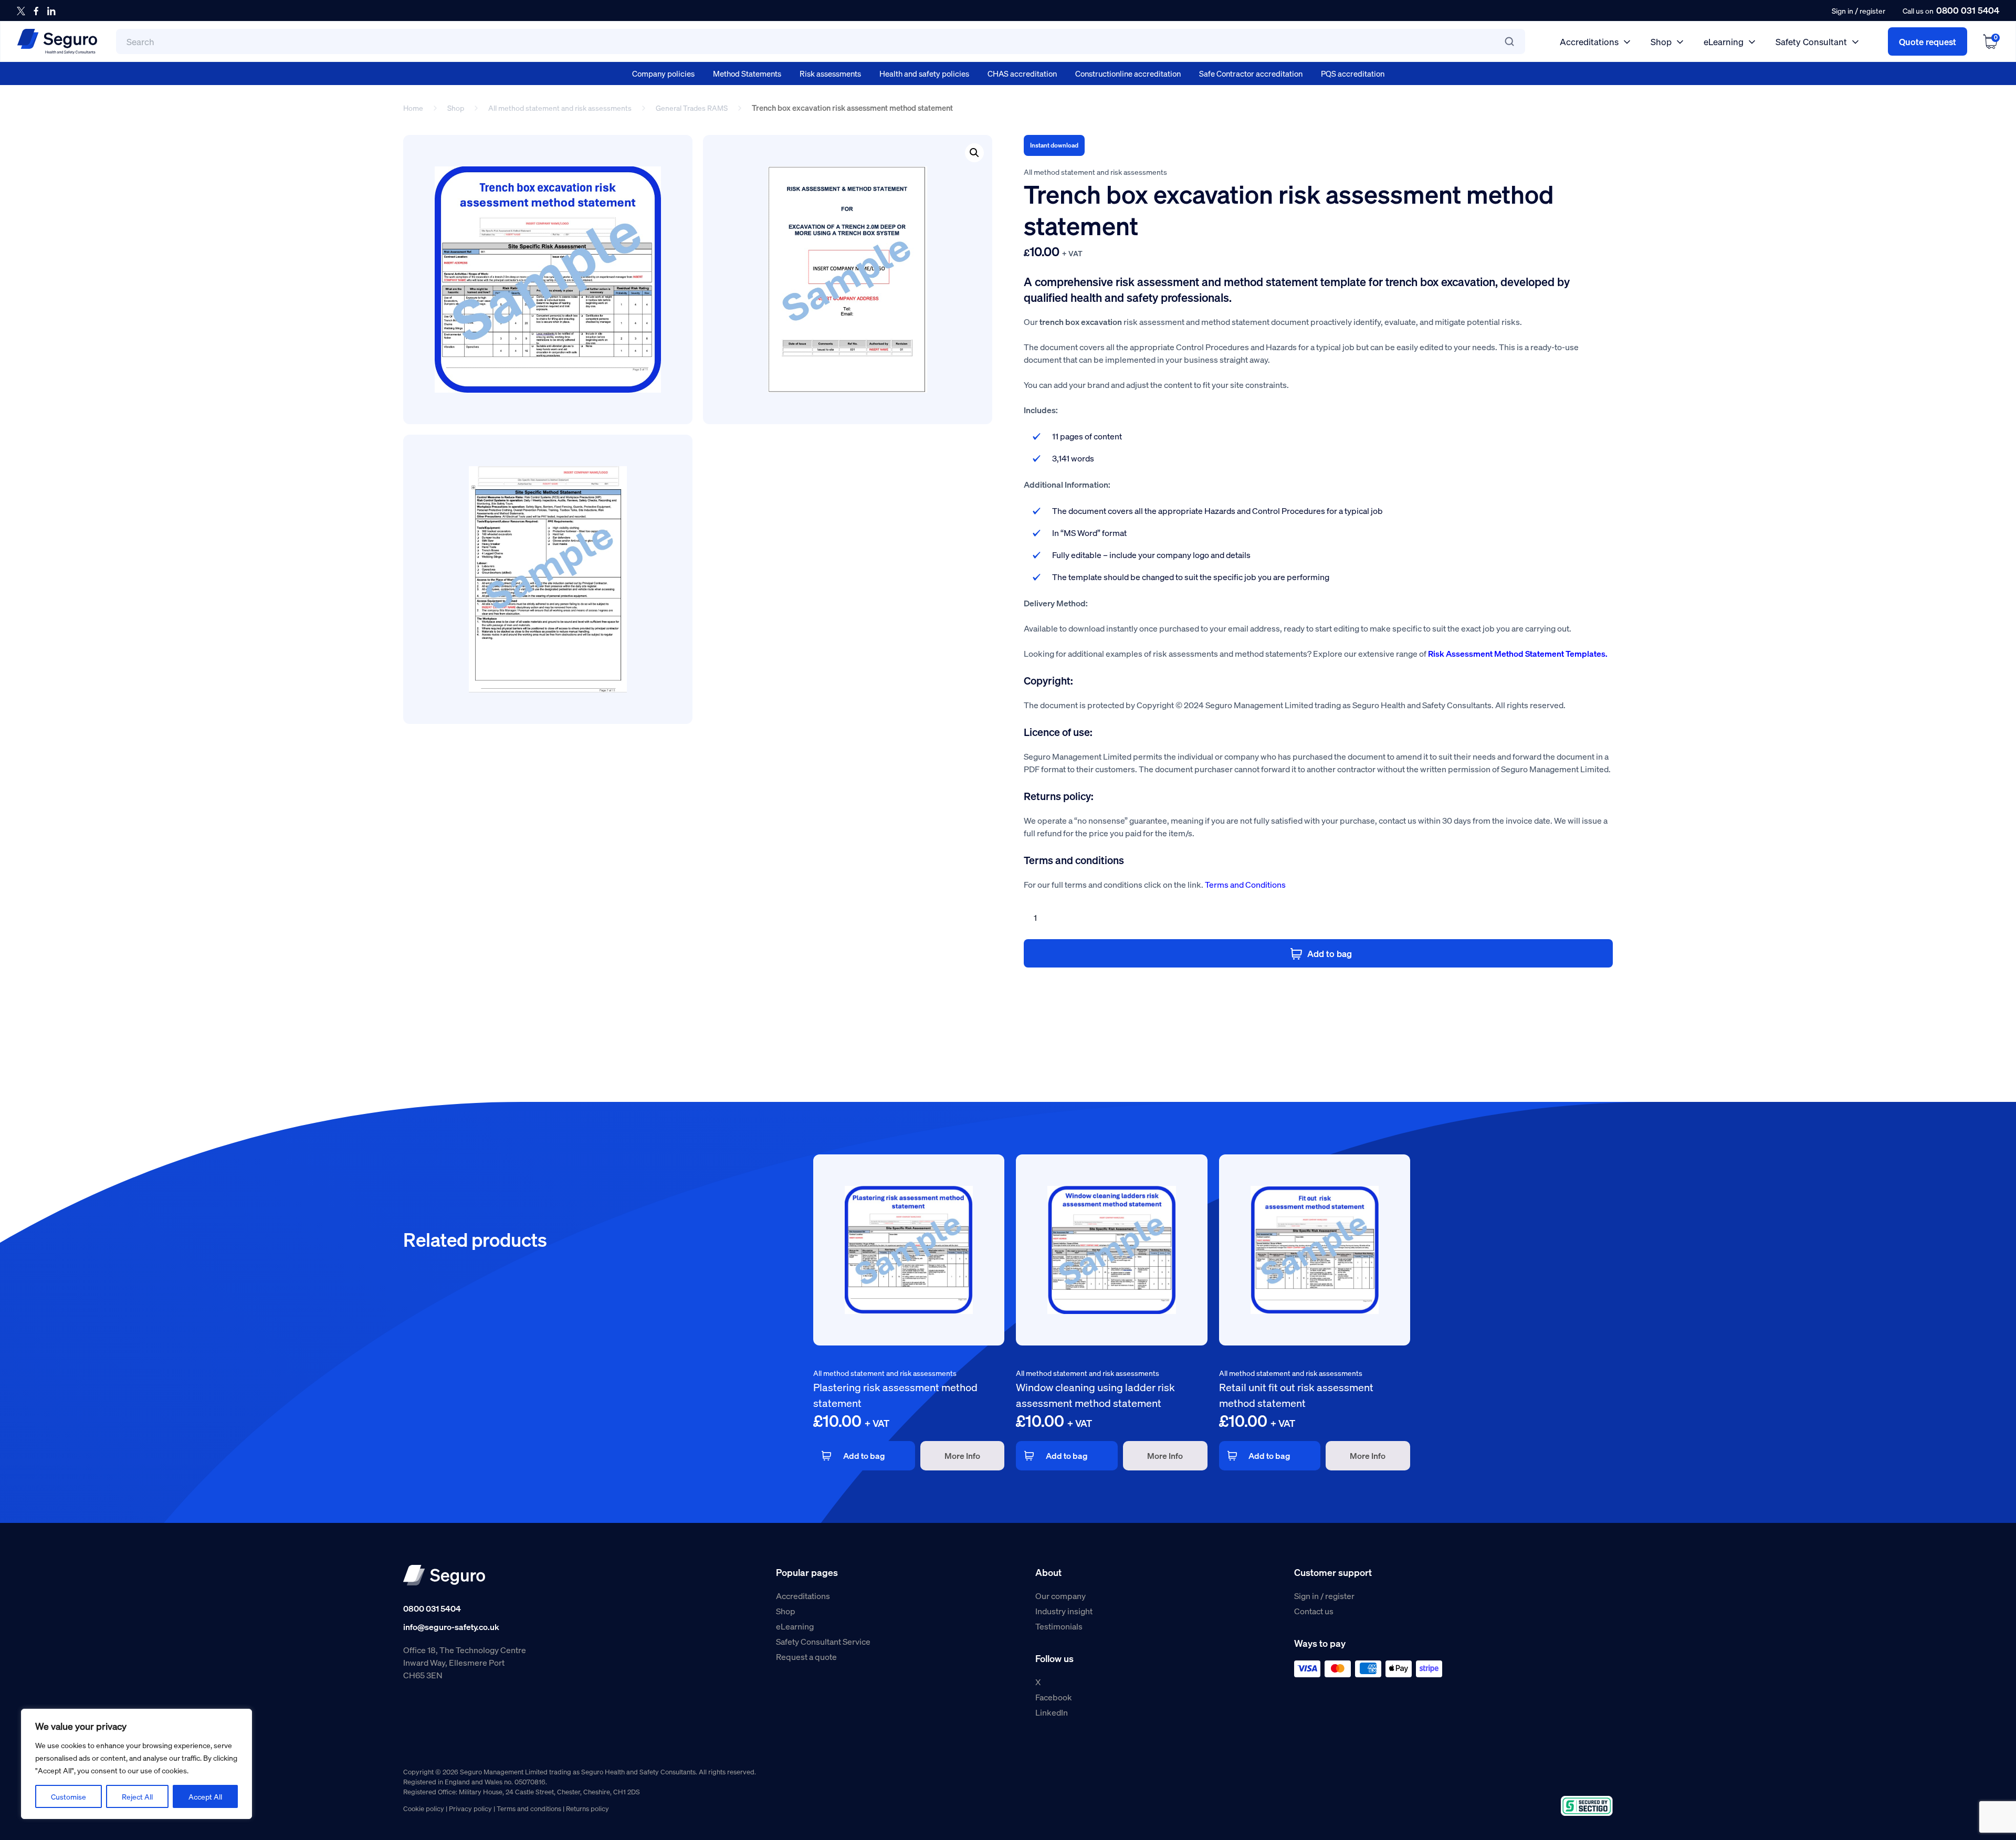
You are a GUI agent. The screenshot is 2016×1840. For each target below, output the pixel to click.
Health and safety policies (924, 73)
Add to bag (1330, 953)
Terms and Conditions (1245, 884)
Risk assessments (830, 73)
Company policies (663, 73)
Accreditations (1589, 41)
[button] (974, 153)
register (1872, 10)
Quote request (1928, 41)
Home (413, 108)
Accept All (205, 1796)
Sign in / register (1324, 1596)
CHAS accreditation (1022, 73)
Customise (69, 1796)
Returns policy (587, 1808)
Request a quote (806, 1657)
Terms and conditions (529, 1808)
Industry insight (1064, 1611)
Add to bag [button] (864, 1455)
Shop (1661, 41)
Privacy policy (470, 1808)
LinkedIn (1052, 1712)
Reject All (137, 1796)
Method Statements (747, 73)
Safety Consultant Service (823, 1641)
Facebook (1054, 1697)
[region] (136, 1764)
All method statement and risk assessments (560, 108)
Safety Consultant (1811, 41)
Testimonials (1059, 1626)
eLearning (1724, 41)
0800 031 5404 (1968, 10)
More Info (962, 1455)
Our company (1060, 1596)
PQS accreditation (1353, 73)
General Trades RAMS (692, 108)
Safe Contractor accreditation (1251, 73)
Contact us (1314, 1611)
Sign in (1842, 10)
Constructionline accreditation (1128, 73)
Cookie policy (424, 1808)
